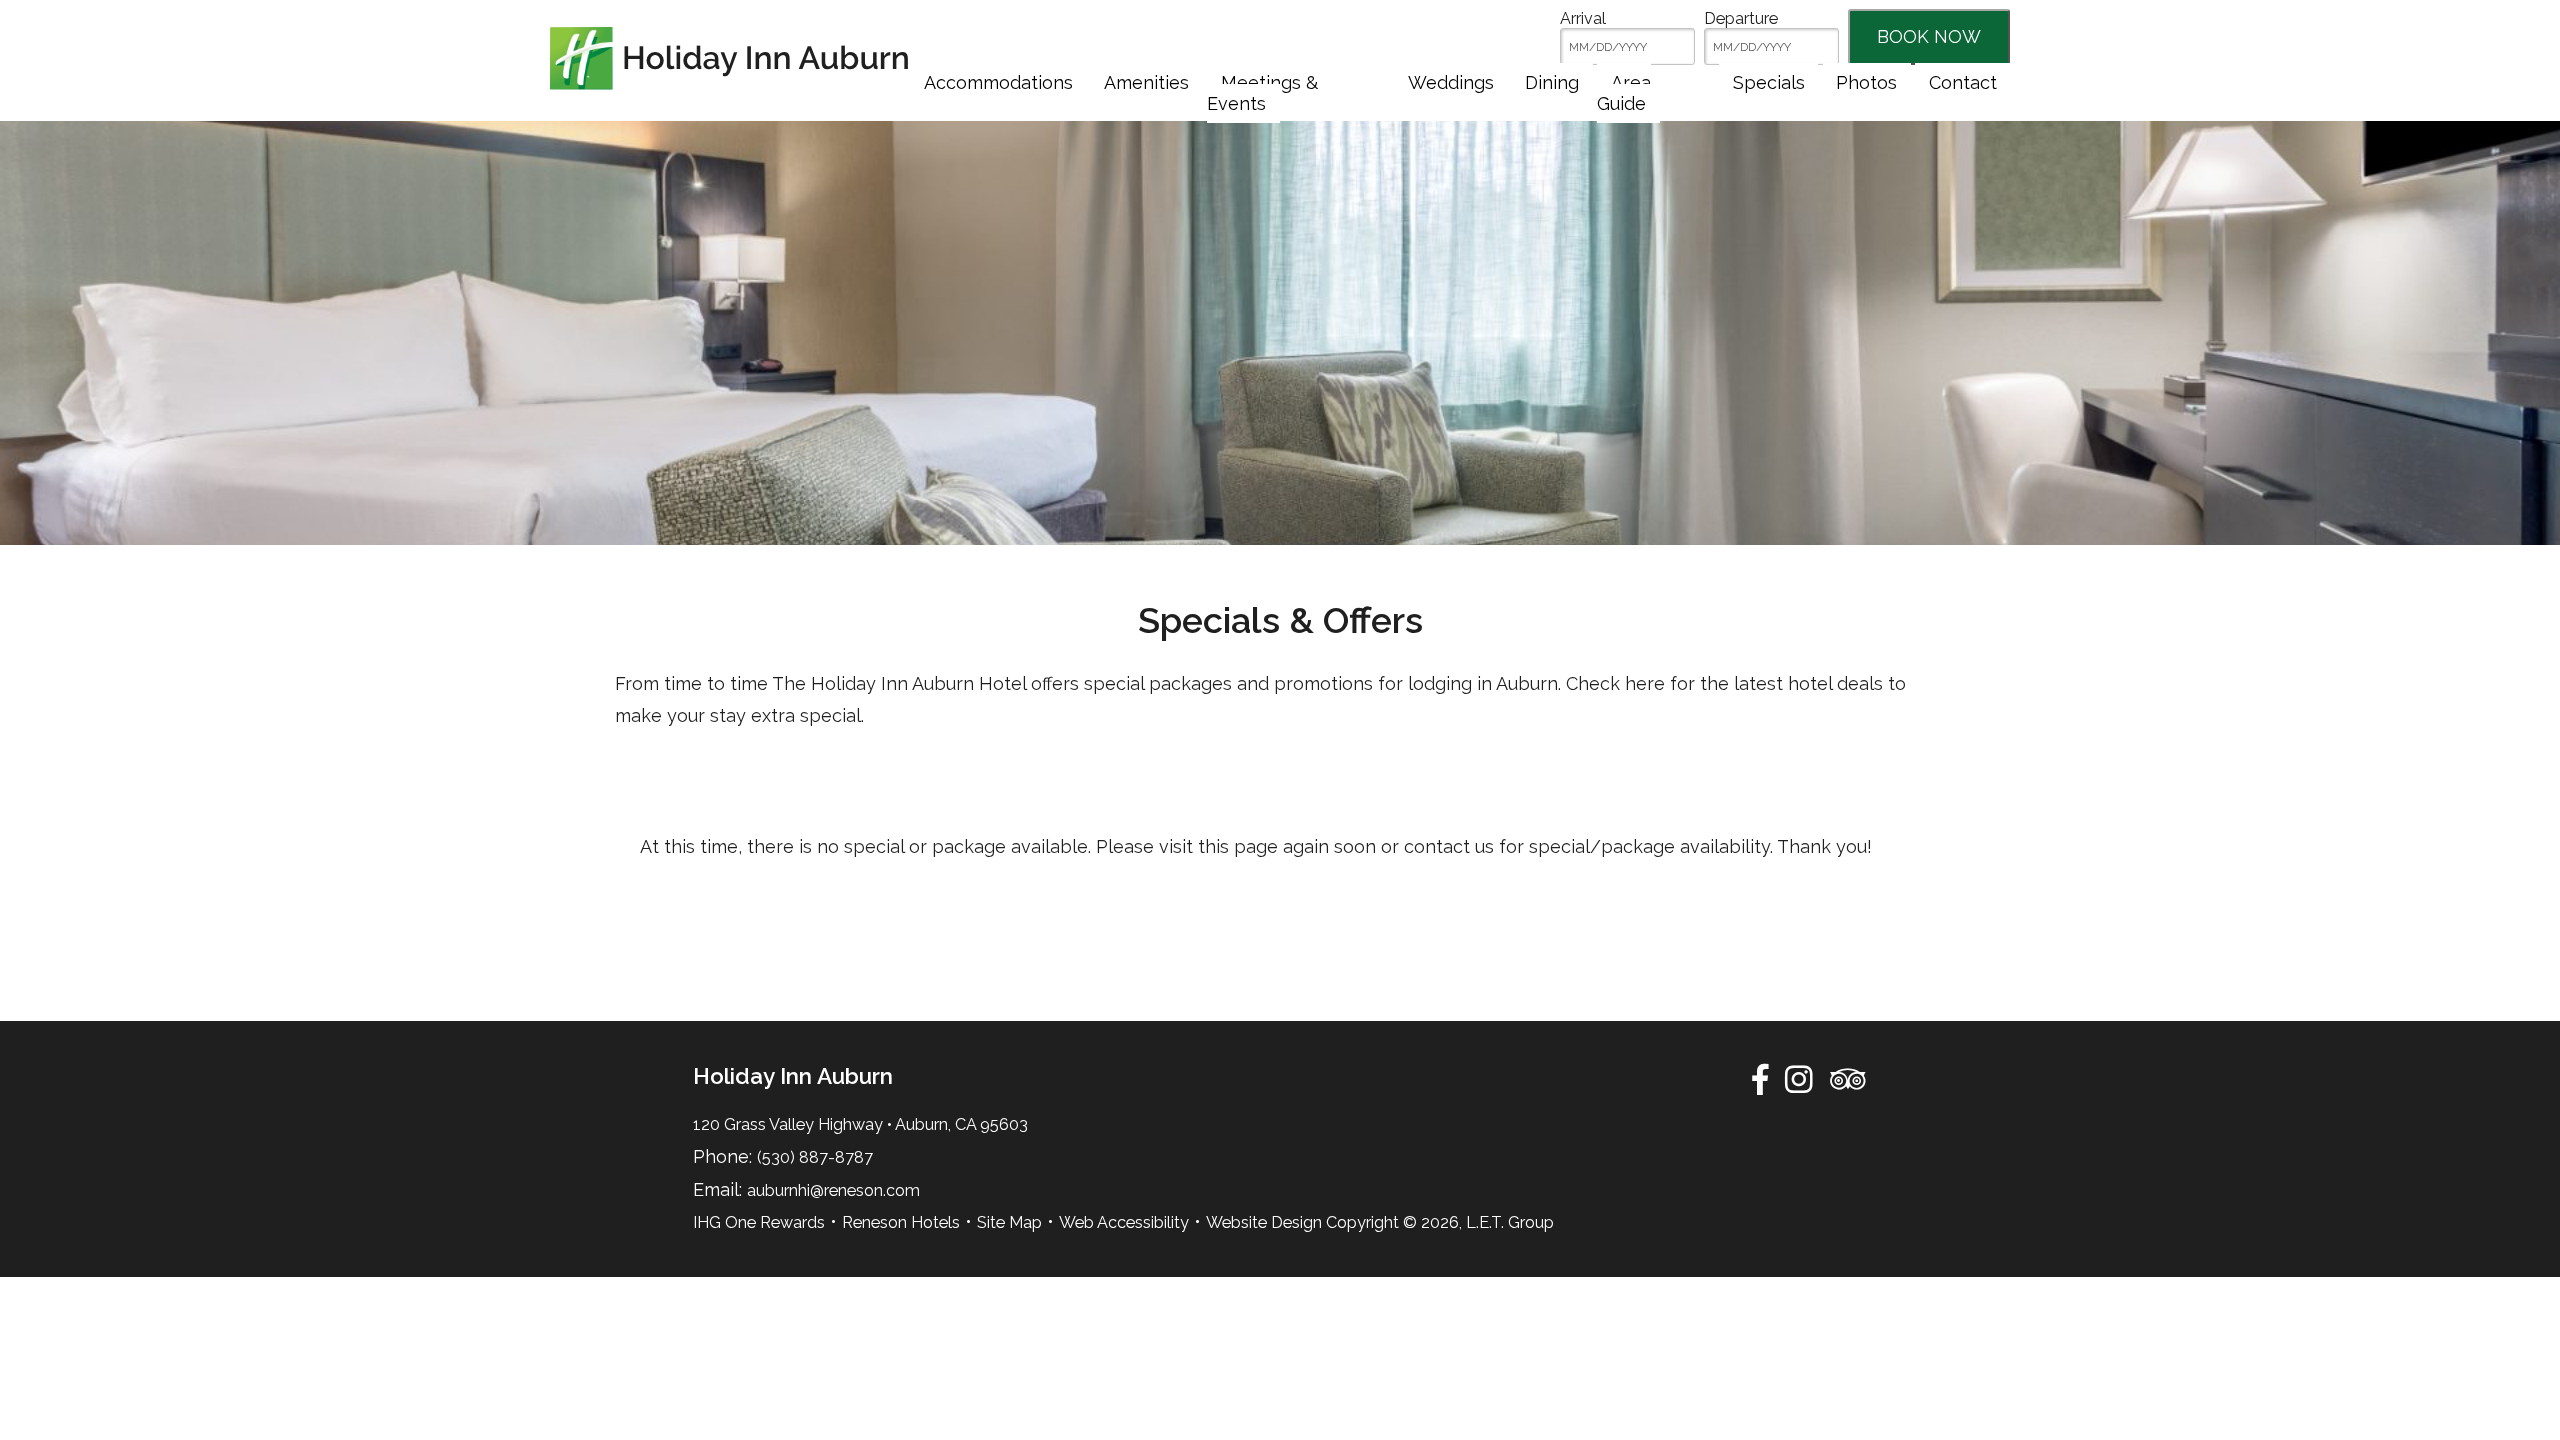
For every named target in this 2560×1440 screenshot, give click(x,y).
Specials (1769, 82)
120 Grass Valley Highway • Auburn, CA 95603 (860, 1124)
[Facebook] (1760, 1079)
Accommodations (998, 82)
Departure (1741, 18)
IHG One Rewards (759, 1222)
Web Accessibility (1124, 1222)
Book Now (1929, 36)
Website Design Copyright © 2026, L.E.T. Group (1380, 1222)
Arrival (1583, 18)
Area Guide (1624, 93)
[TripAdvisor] (1847, 1079)
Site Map (1009, 1222)
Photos (1866, 82)
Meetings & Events (1262, 93)
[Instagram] (1799, 1079)
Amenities (1146, 82)
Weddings (1451, 82)
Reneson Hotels (901, 1222)
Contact (1963, 82)
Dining (1552, 82)
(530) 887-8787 (815, 1157)
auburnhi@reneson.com (833, 1190)
